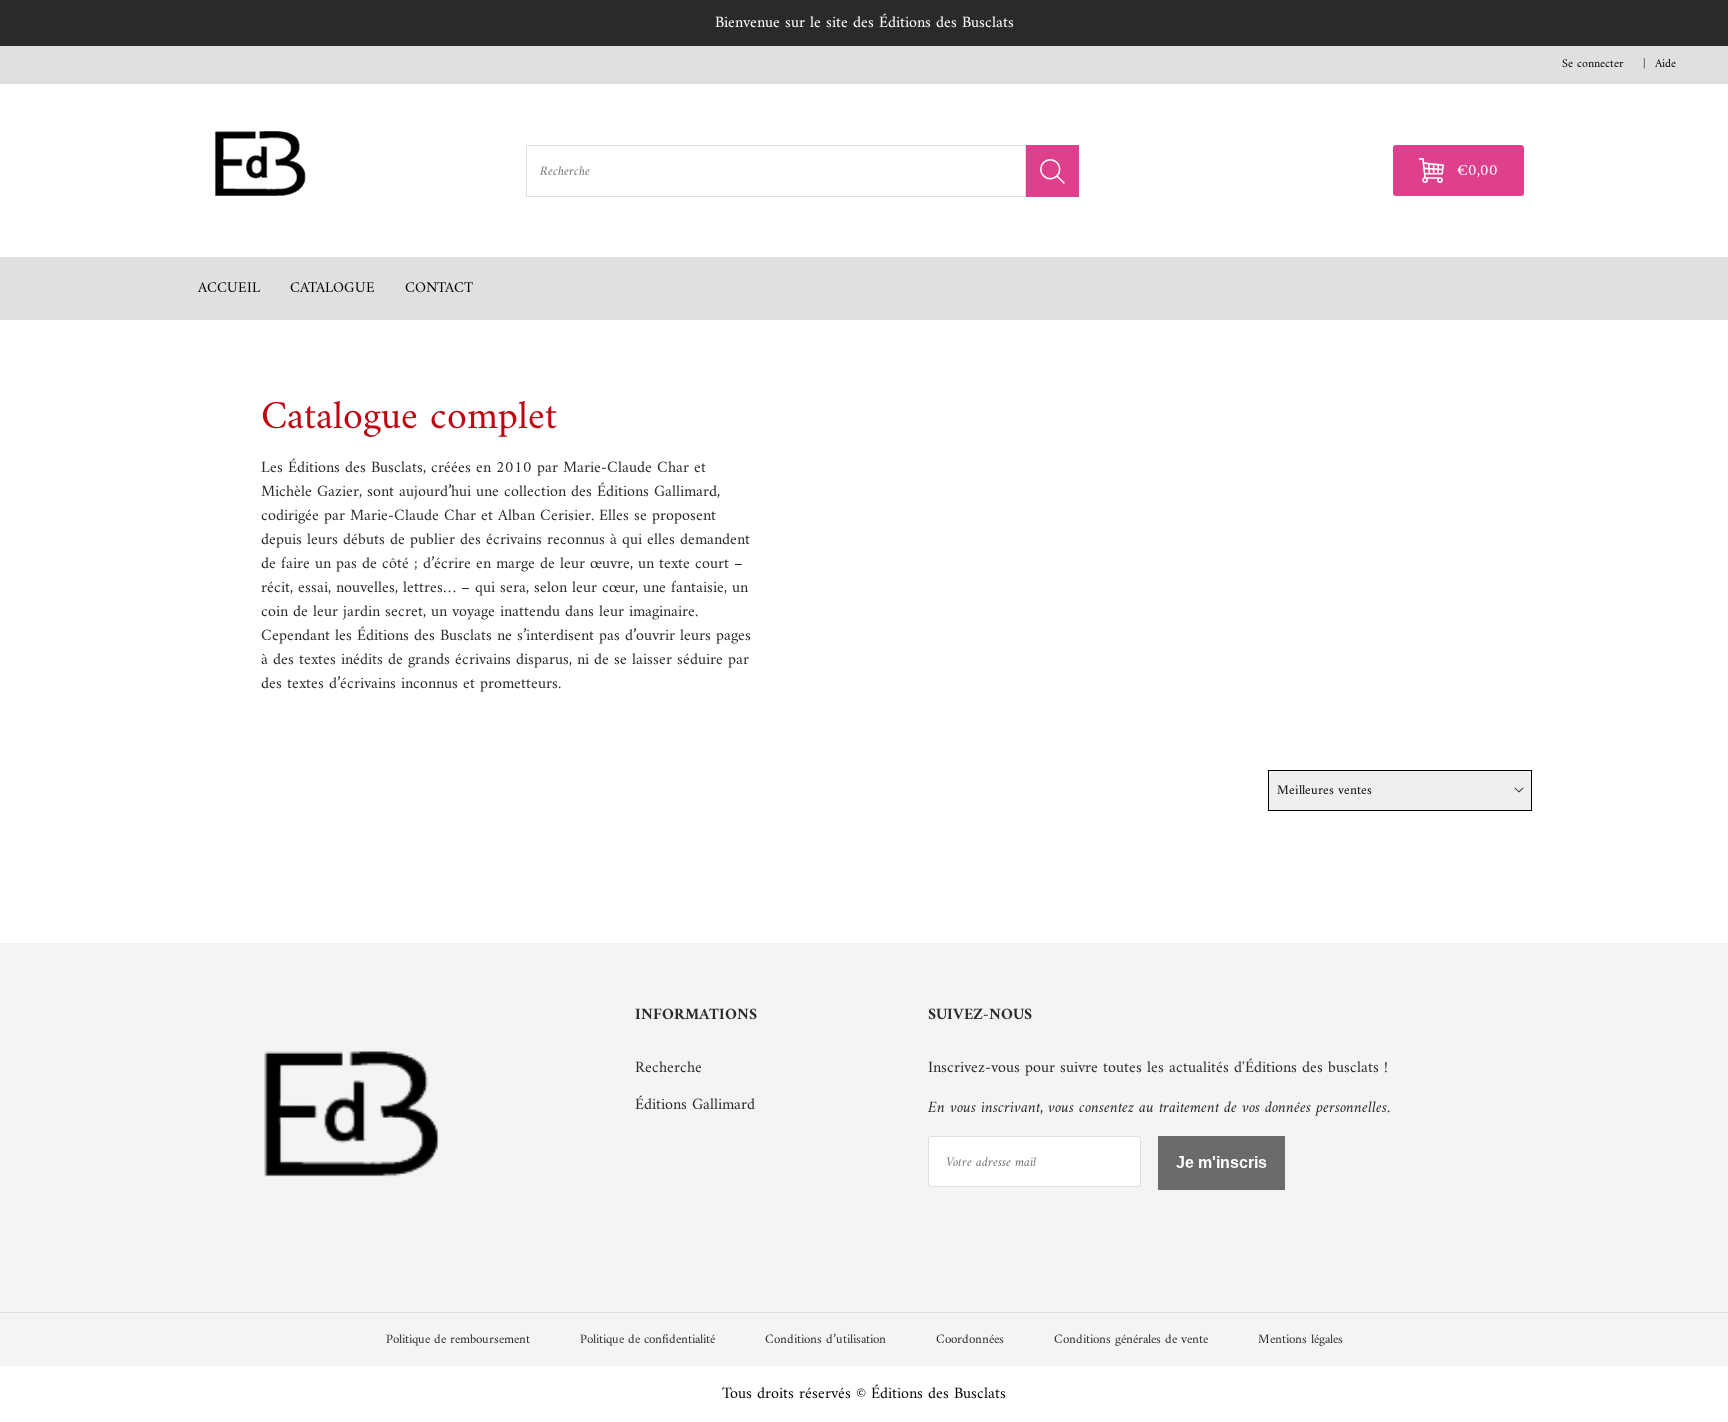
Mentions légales (1300, 1339)
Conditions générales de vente (1131, 1339)
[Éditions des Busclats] (353, 1220)
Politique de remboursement (458, 1339)
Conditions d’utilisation (825, 1339)
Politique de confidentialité (647, 1339)
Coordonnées (970, 1339)
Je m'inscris (1221, 1162)
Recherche (668, 1068)
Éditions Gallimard (695, 1105)
